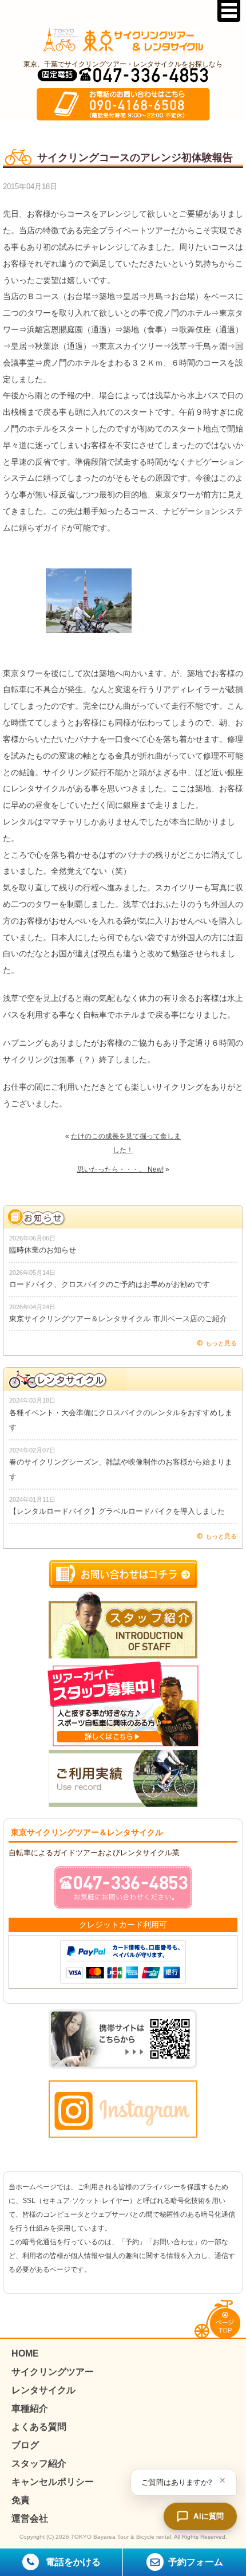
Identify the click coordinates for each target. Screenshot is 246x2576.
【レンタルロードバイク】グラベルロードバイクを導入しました (117, 1511)
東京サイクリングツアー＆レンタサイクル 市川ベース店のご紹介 (118, 1319)
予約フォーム (196, 2562)
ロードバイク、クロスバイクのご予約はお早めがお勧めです (110, 1284)
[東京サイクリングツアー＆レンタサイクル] (123, 41)
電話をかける (72, 2562)
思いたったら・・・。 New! (120, 1169)
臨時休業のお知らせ (43, 1250)
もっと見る (221, 1343)
